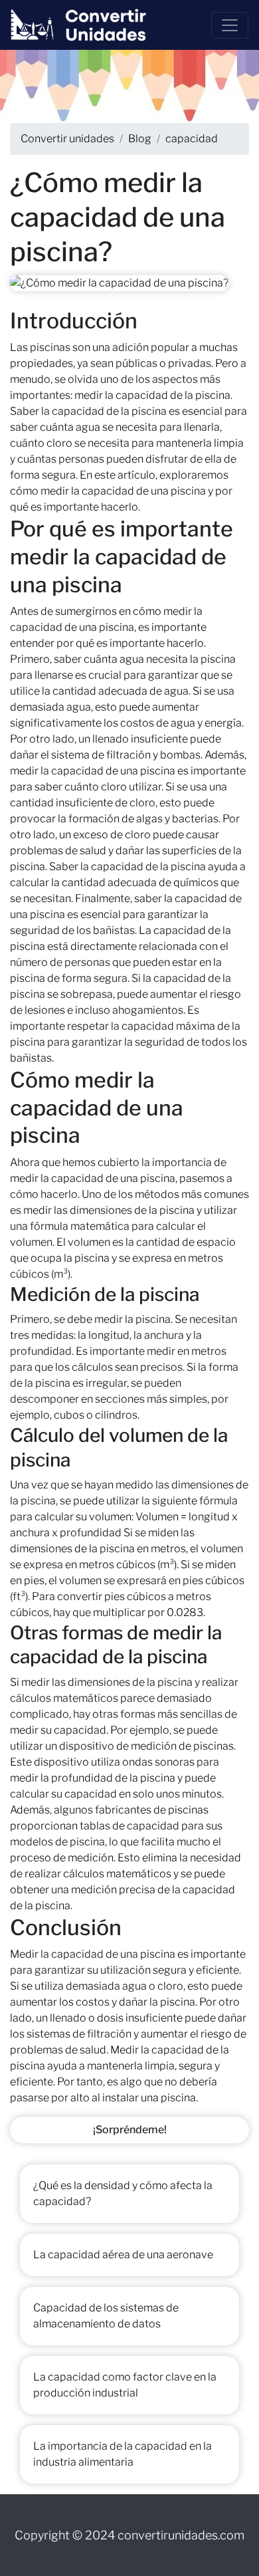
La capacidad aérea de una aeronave (123, 2255)
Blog (140, 139)
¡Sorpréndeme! (130, 2130)
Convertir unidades (67, 139)
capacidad (192, 139)
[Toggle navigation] (230, 25)
